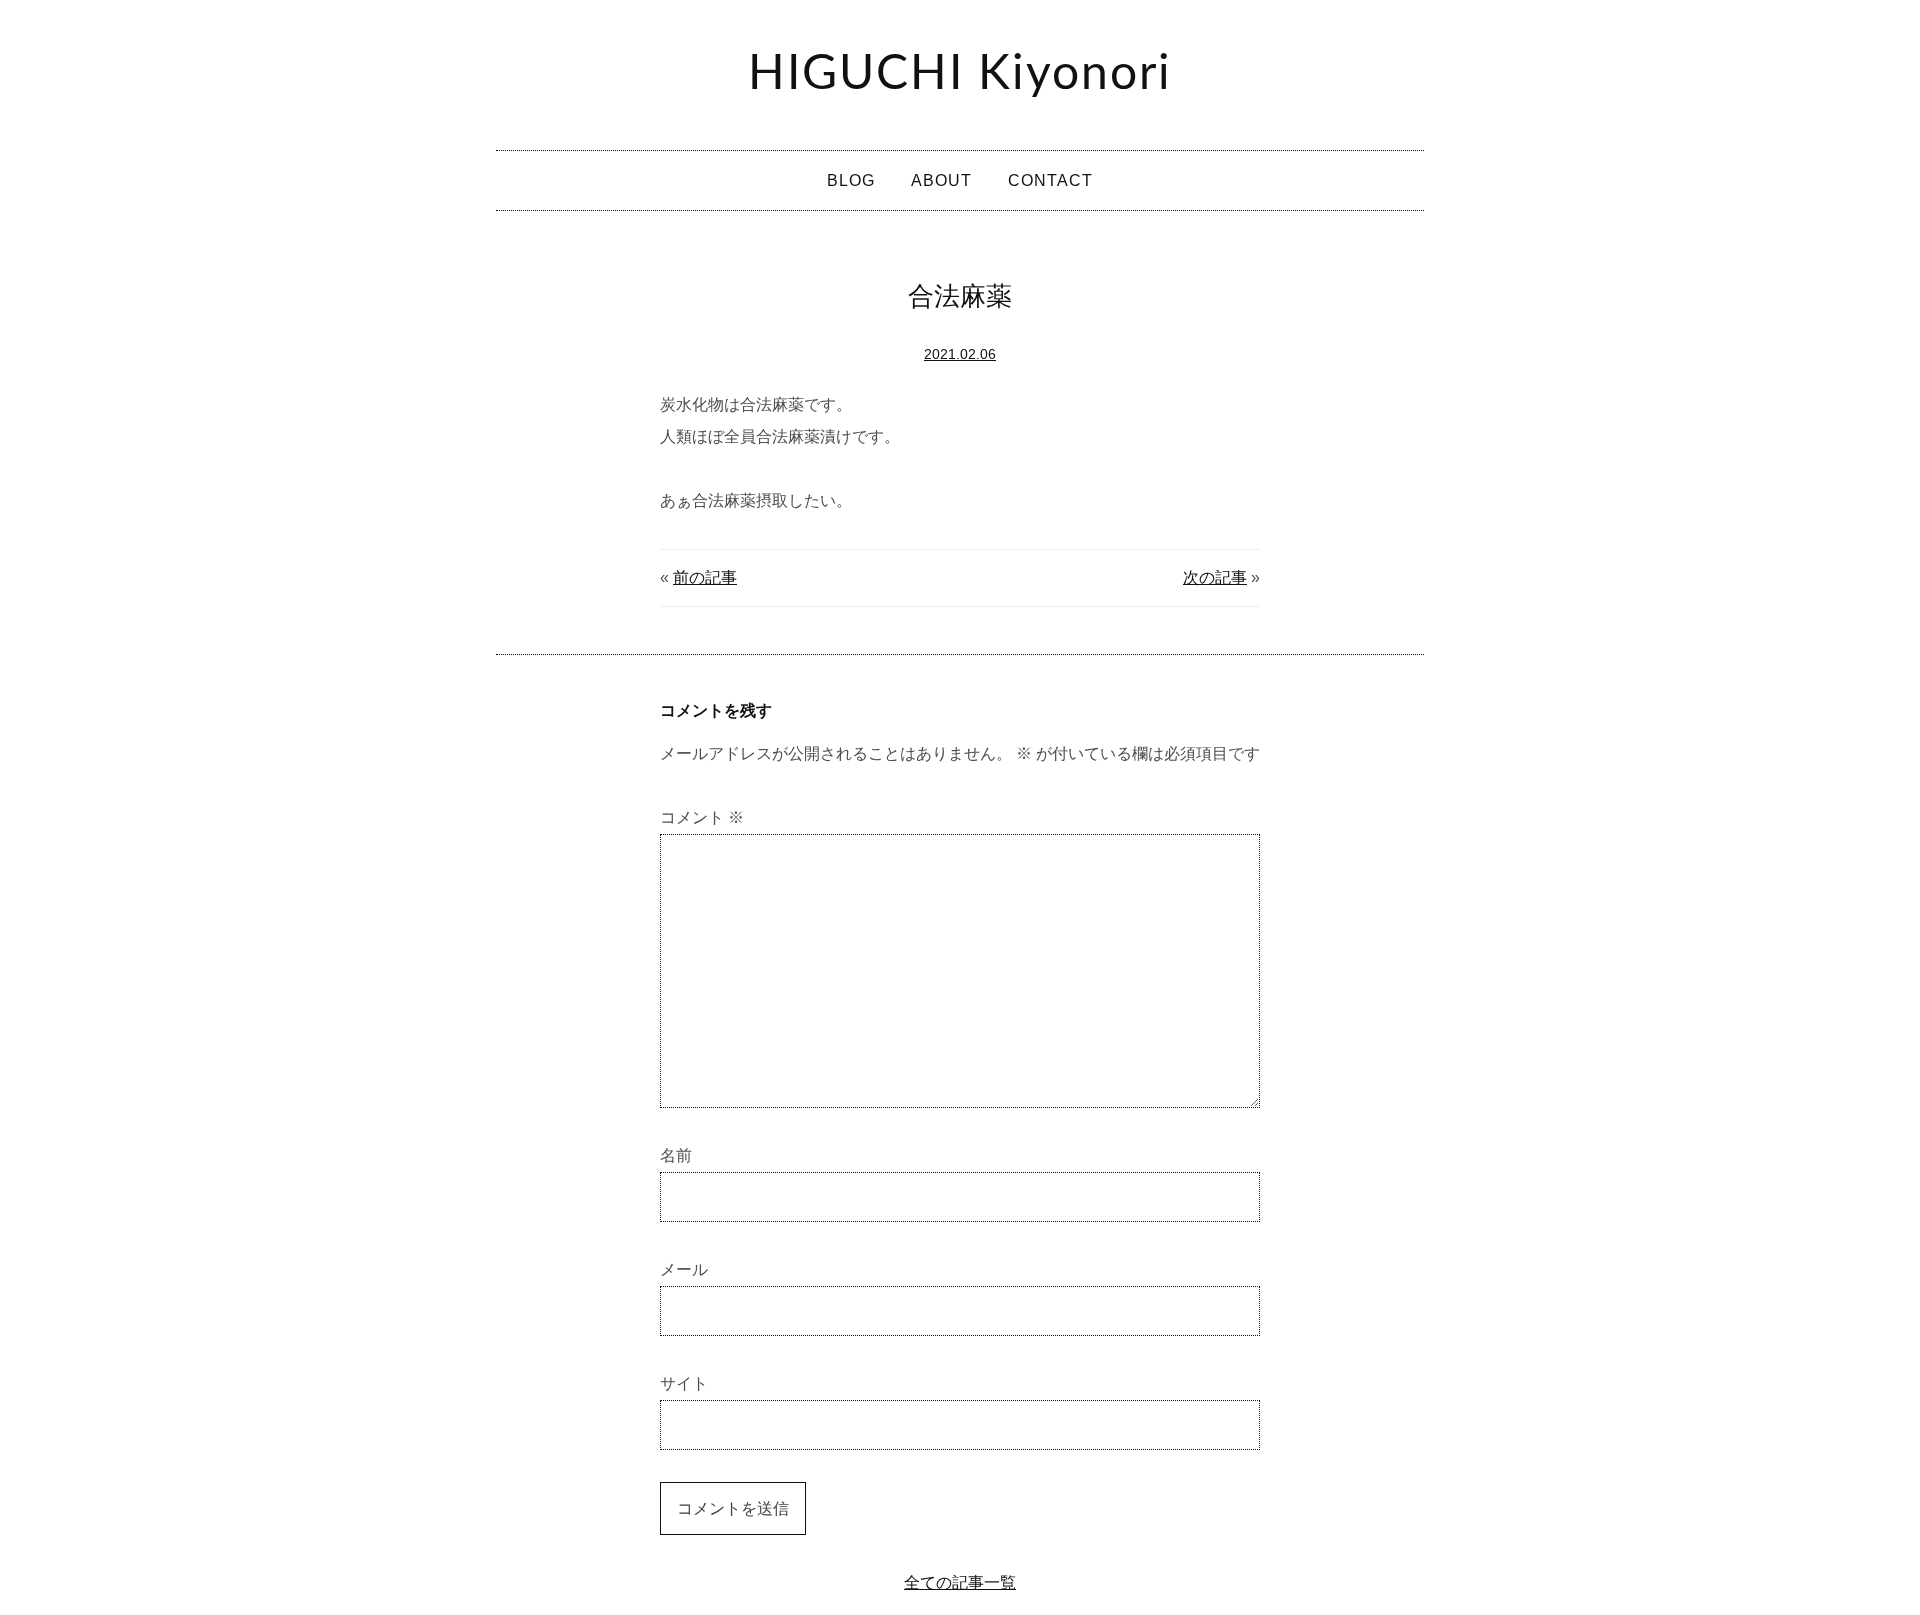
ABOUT (941, 180)
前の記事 (705, 577)
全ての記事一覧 (960, 1582)
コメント (702, 817)
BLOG (851, 180)
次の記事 (1215, 577)
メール (684, 1269)
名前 (676, 1155)
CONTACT (1050, 180)
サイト (684, 1383)
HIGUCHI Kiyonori (960, 74)
